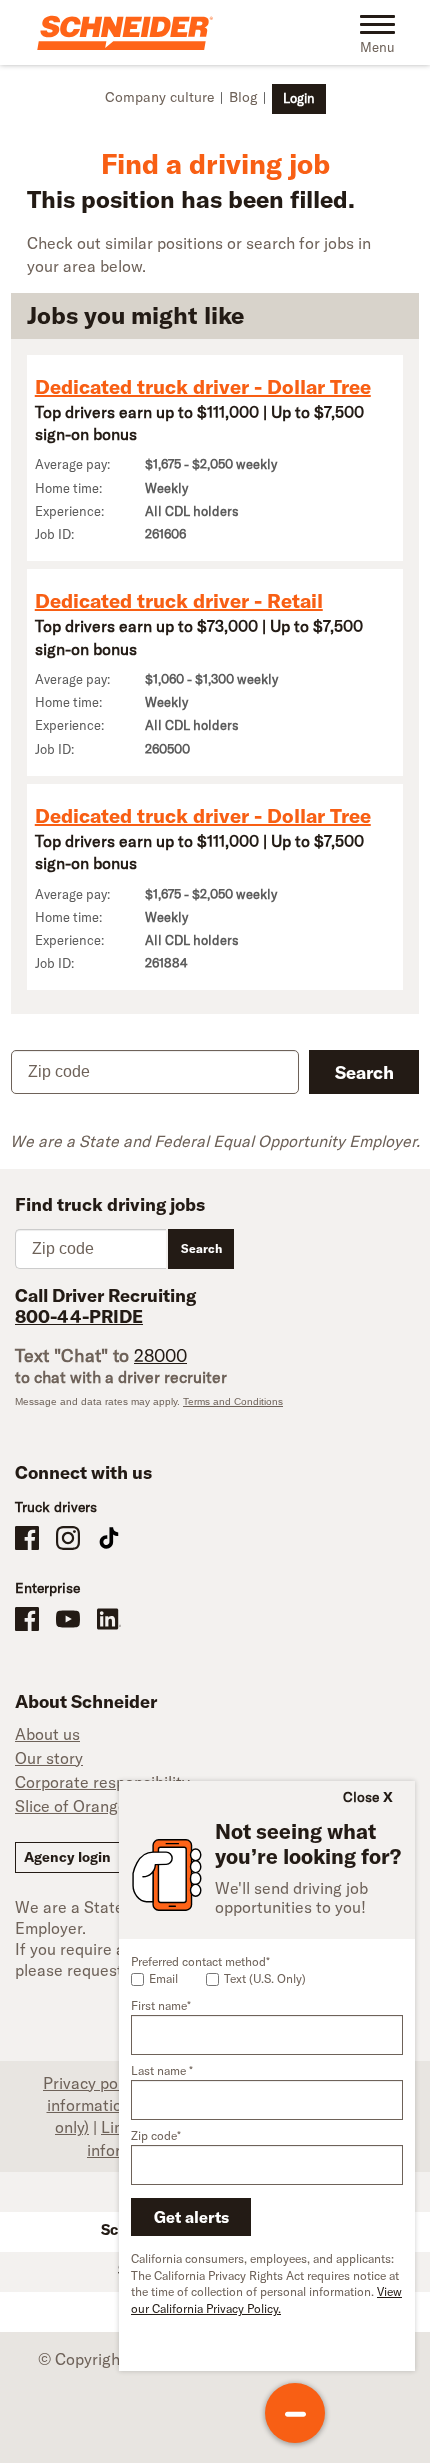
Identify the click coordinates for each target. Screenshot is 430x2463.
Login (299, 98)
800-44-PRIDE (79, 1316)
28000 (160, 1355)
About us (47, 1734)
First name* (161, 2005)
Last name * (162, 2070)
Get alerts (191, 2217)
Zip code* (156, 2135)
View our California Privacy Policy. (266, 2300)
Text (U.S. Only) (265, 1978)
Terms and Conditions (233, 1401)
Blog (243, 97)
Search (364, 1072)
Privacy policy (92, 2083)
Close (361, 1797)
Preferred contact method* (200, 1961)
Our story (49, 1758)
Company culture (159, 97)
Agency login (67, 1857)
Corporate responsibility (102, 1782)
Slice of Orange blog (88, 1806)
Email (163, 1978)
